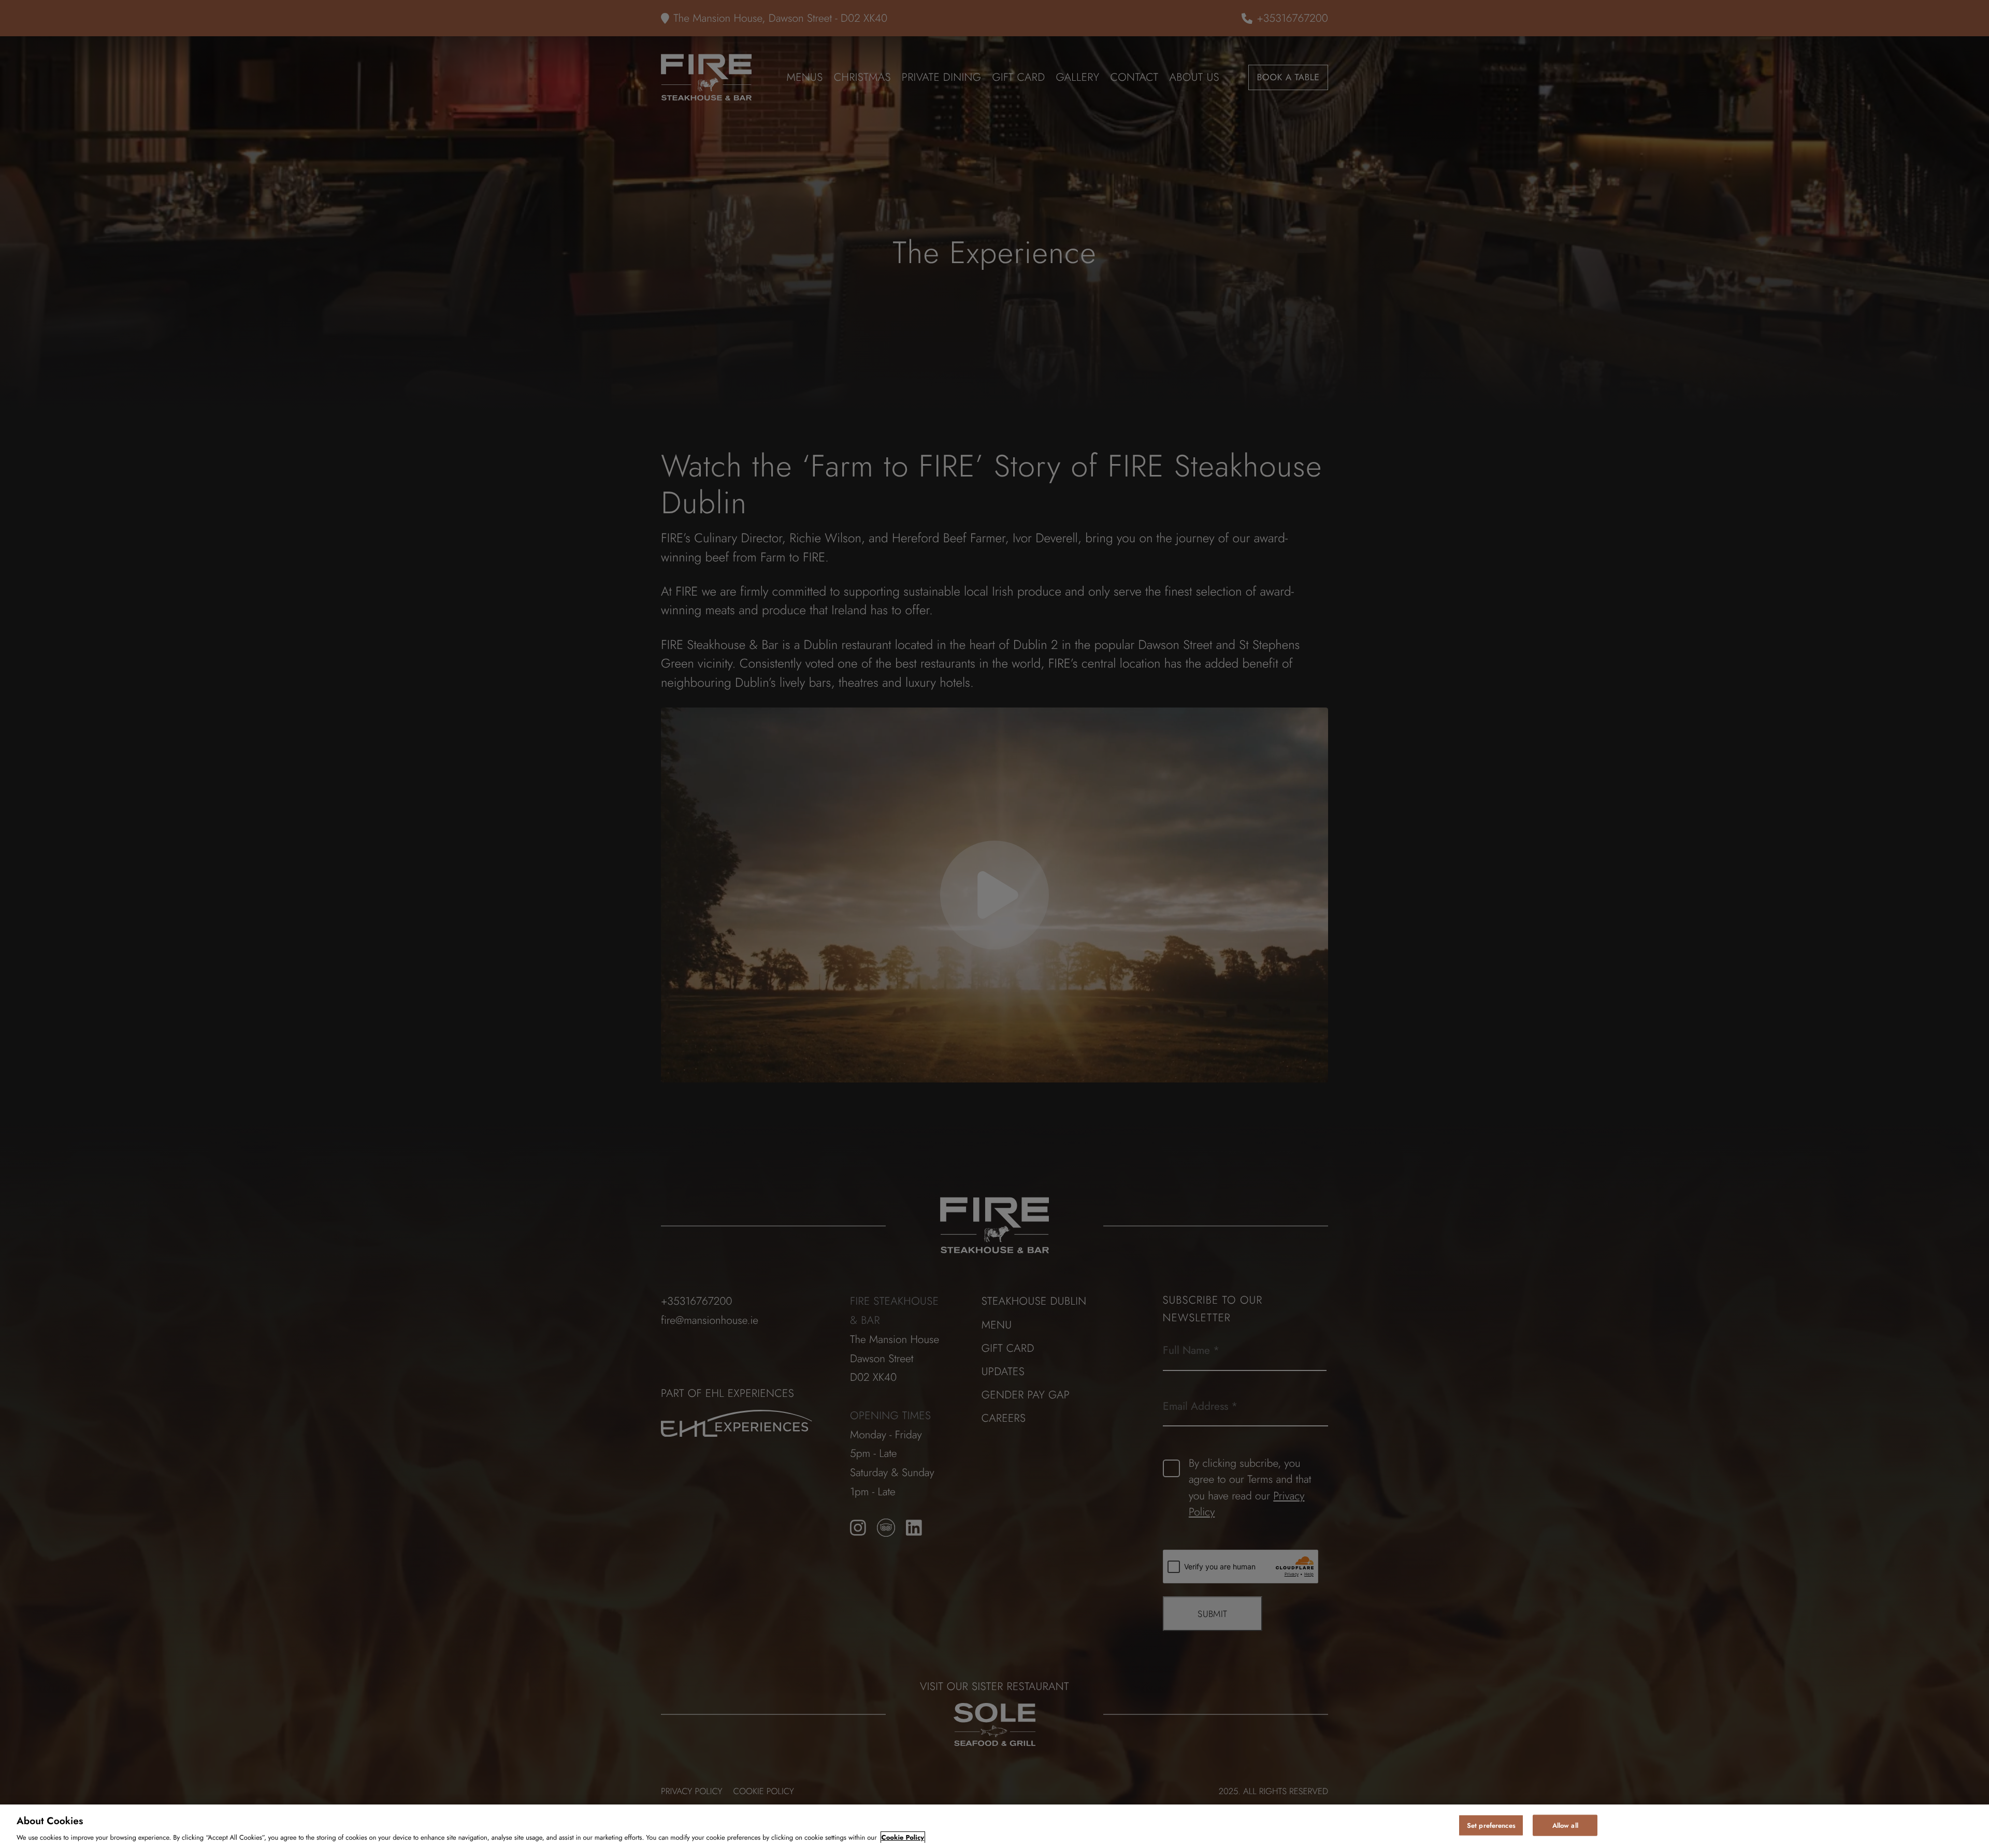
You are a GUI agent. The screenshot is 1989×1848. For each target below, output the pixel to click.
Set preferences (1491, 1825)
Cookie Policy (903, 1837)
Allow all (1565, 1825)
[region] (994, 1826)
